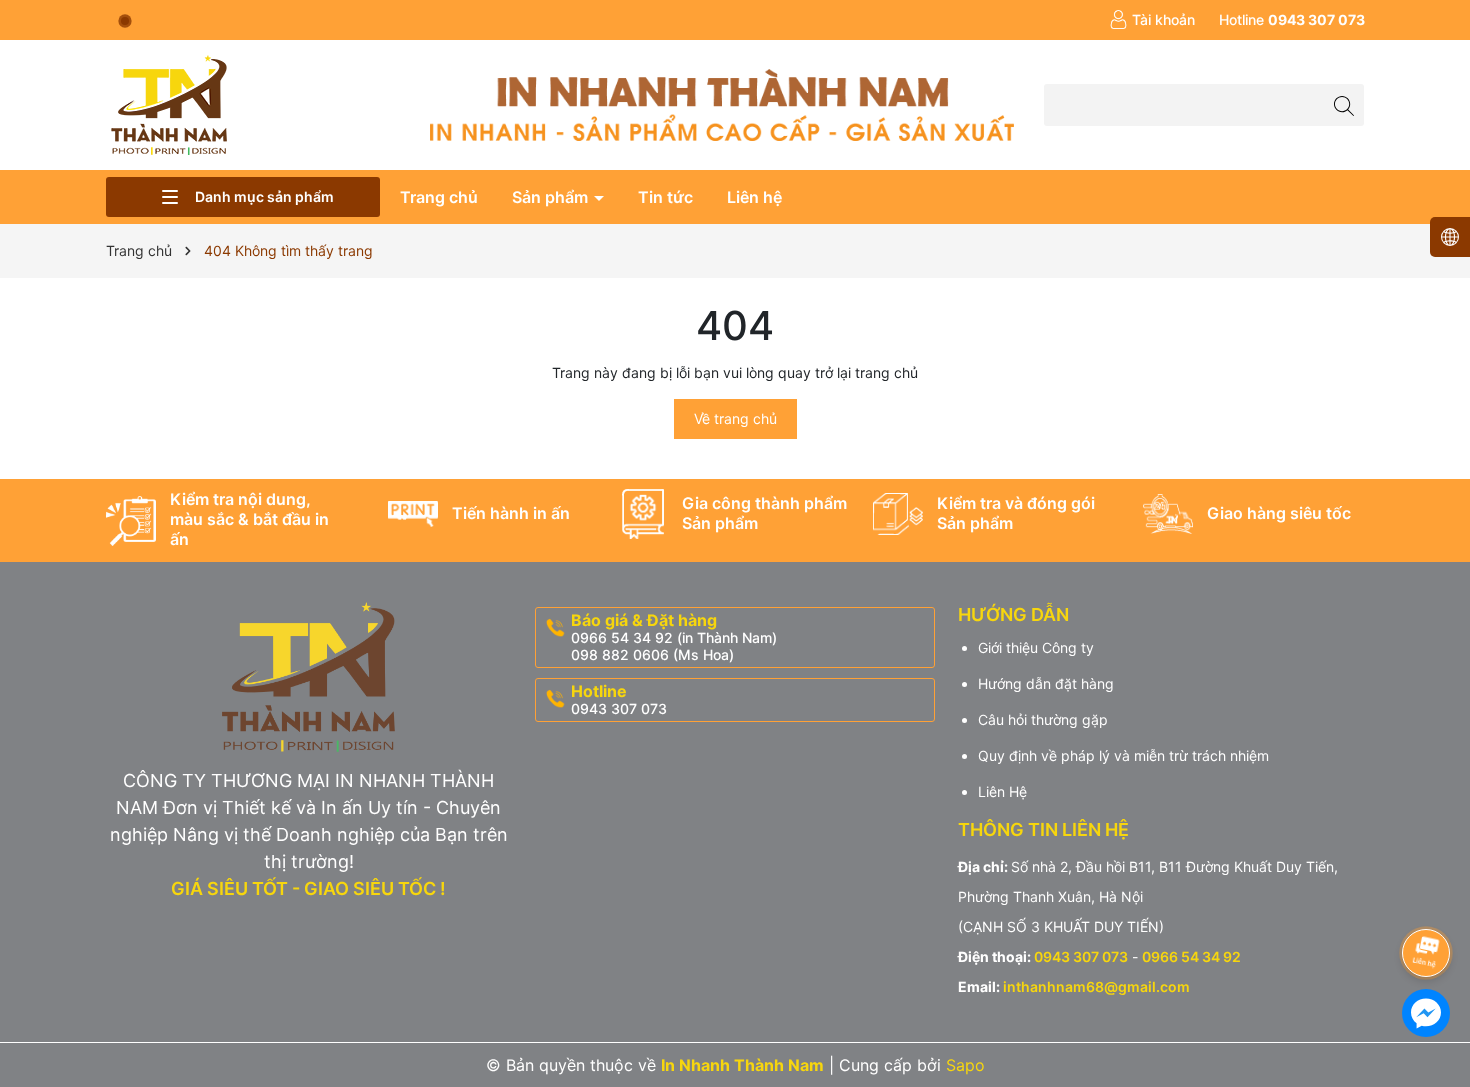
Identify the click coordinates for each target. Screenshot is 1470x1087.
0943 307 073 (1081, 956)
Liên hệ (754, 197)
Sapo (965, 1065)
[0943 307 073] (1292, 20)
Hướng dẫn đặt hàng (1046, 683)
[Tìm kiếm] (1343, 104)
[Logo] (167, 103)
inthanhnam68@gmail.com (1096, 986)
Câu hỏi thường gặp (1043, 719)
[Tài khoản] (1152, 20)
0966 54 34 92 (1191, 956)
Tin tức (665, 197)
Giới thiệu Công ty (1036, 647)
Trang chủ (439, 197)
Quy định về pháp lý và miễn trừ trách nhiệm (1123, 755)
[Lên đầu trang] (1424, 899)
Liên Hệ (1002, 791)
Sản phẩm (552, 197)
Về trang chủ (735, 418)
